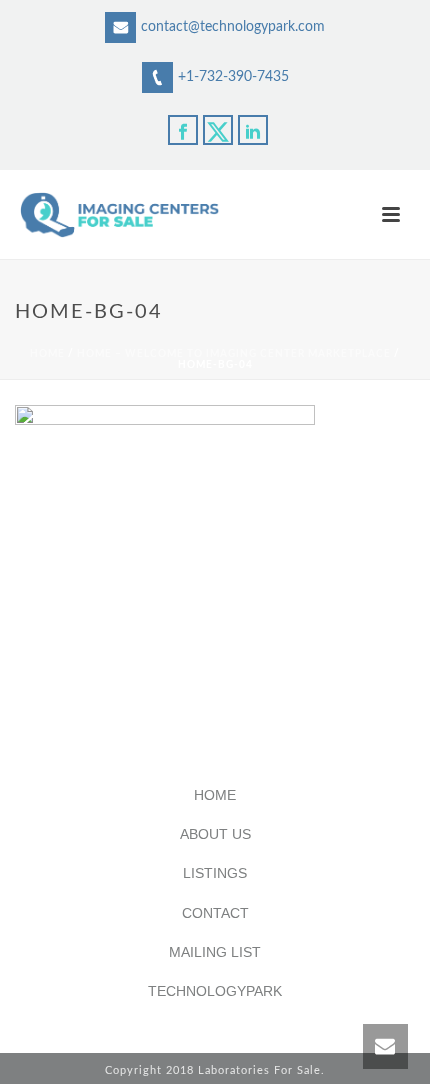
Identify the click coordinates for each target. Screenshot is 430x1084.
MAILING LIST (215, 952)
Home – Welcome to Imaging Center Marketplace (234, 354)
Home (47, 354)
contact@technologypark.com (233, 27)
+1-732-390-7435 (233, 77)
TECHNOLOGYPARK (215, 991)
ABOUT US (215, 834)
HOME (215, 795)
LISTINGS (215, 873)
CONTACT (215, 913)
